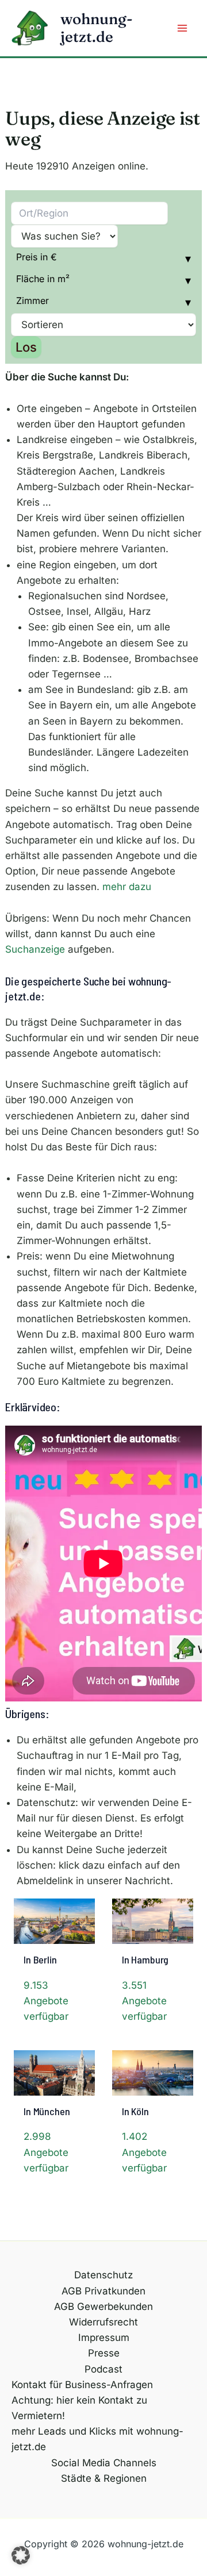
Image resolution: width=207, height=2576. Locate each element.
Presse (104, 2353)
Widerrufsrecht (103, 2322)
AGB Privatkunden (103, 2291)
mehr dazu (127, 887)
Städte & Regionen (104, 2478)
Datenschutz (103, 2275)
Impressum (104, 2338)
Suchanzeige (35, 949)
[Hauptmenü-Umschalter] (183, 28)
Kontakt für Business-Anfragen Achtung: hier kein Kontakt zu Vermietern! (82, 2400)
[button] (21, 2555)
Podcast (103, 2369)
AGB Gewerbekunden (103, 2307)
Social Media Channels (104, 2463)
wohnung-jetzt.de (97, 28)
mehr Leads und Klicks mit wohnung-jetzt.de (97, 2439)
